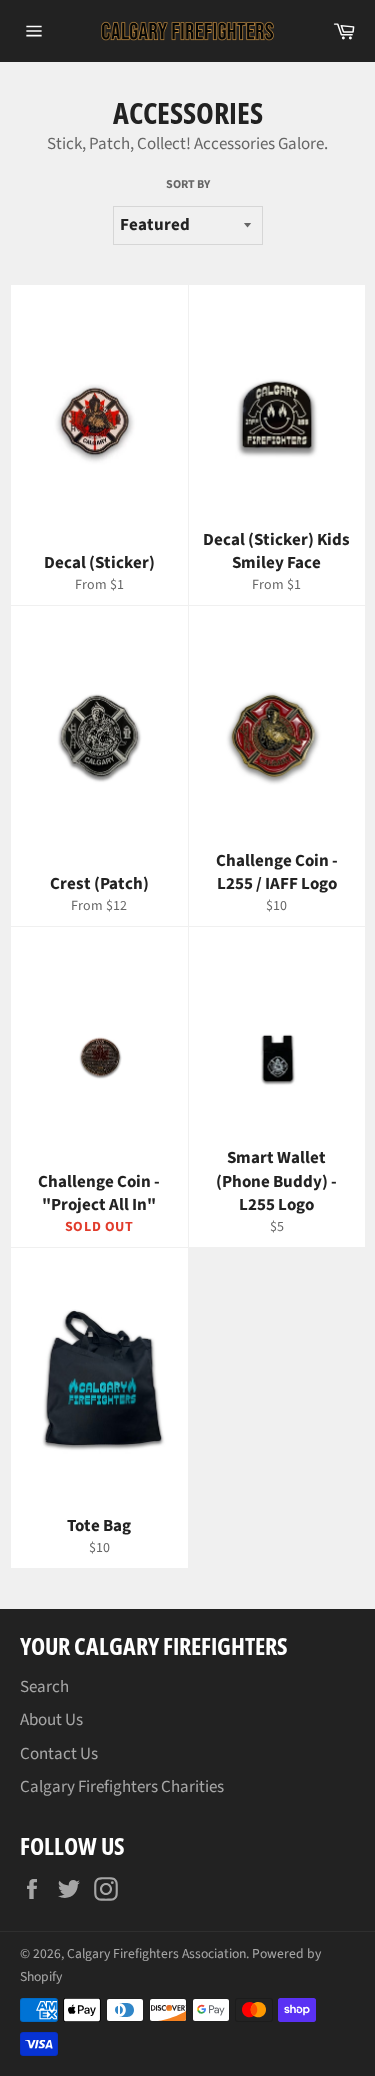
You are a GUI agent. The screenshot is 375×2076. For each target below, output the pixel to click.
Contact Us (59, 1754)
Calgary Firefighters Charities (122, 1787)
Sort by (188, 185)
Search (44, 1687)
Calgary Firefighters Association (156, 1953)
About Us (51, 1720)
